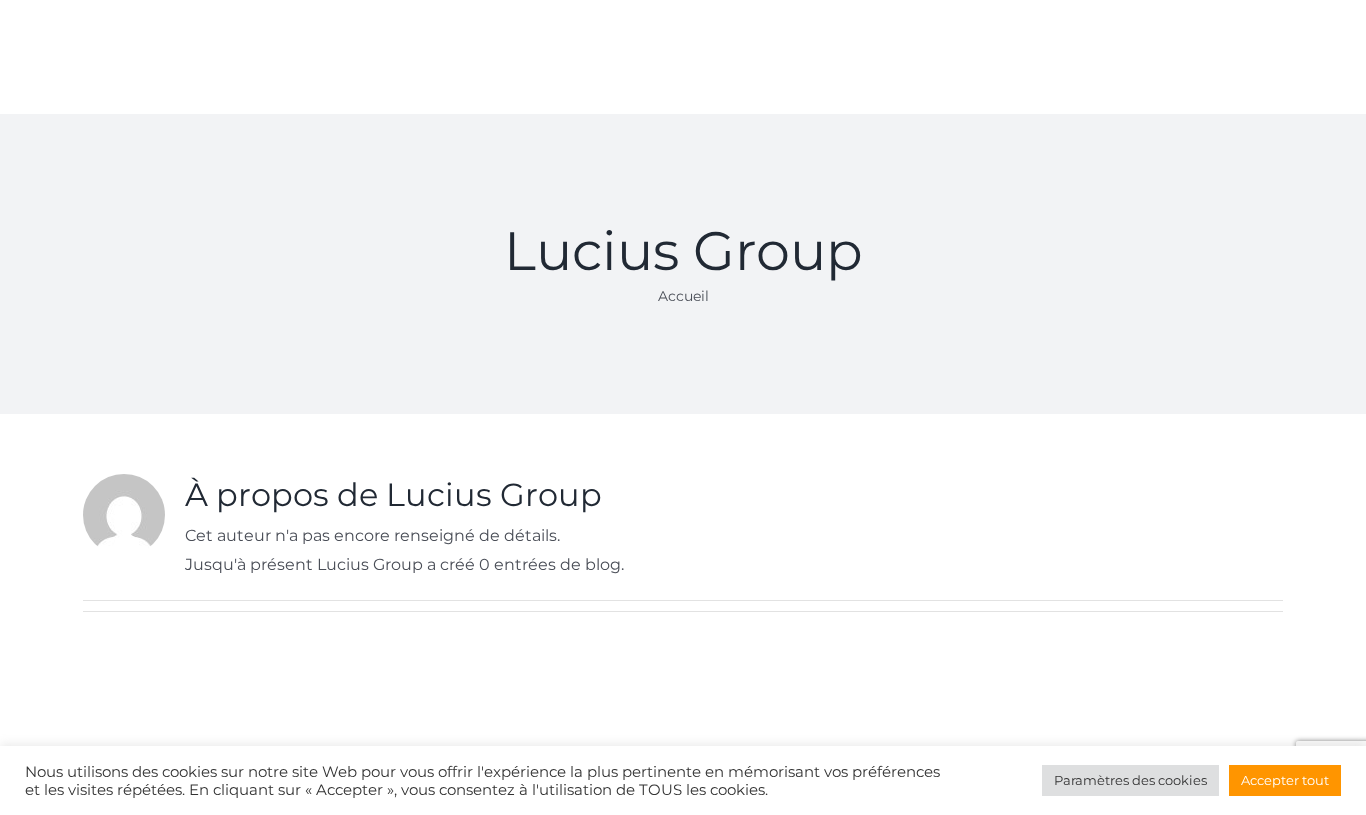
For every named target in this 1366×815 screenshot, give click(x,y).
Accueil (683, 296)
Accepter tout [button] (1285, 780)
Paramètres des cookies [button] (1130, 780)
